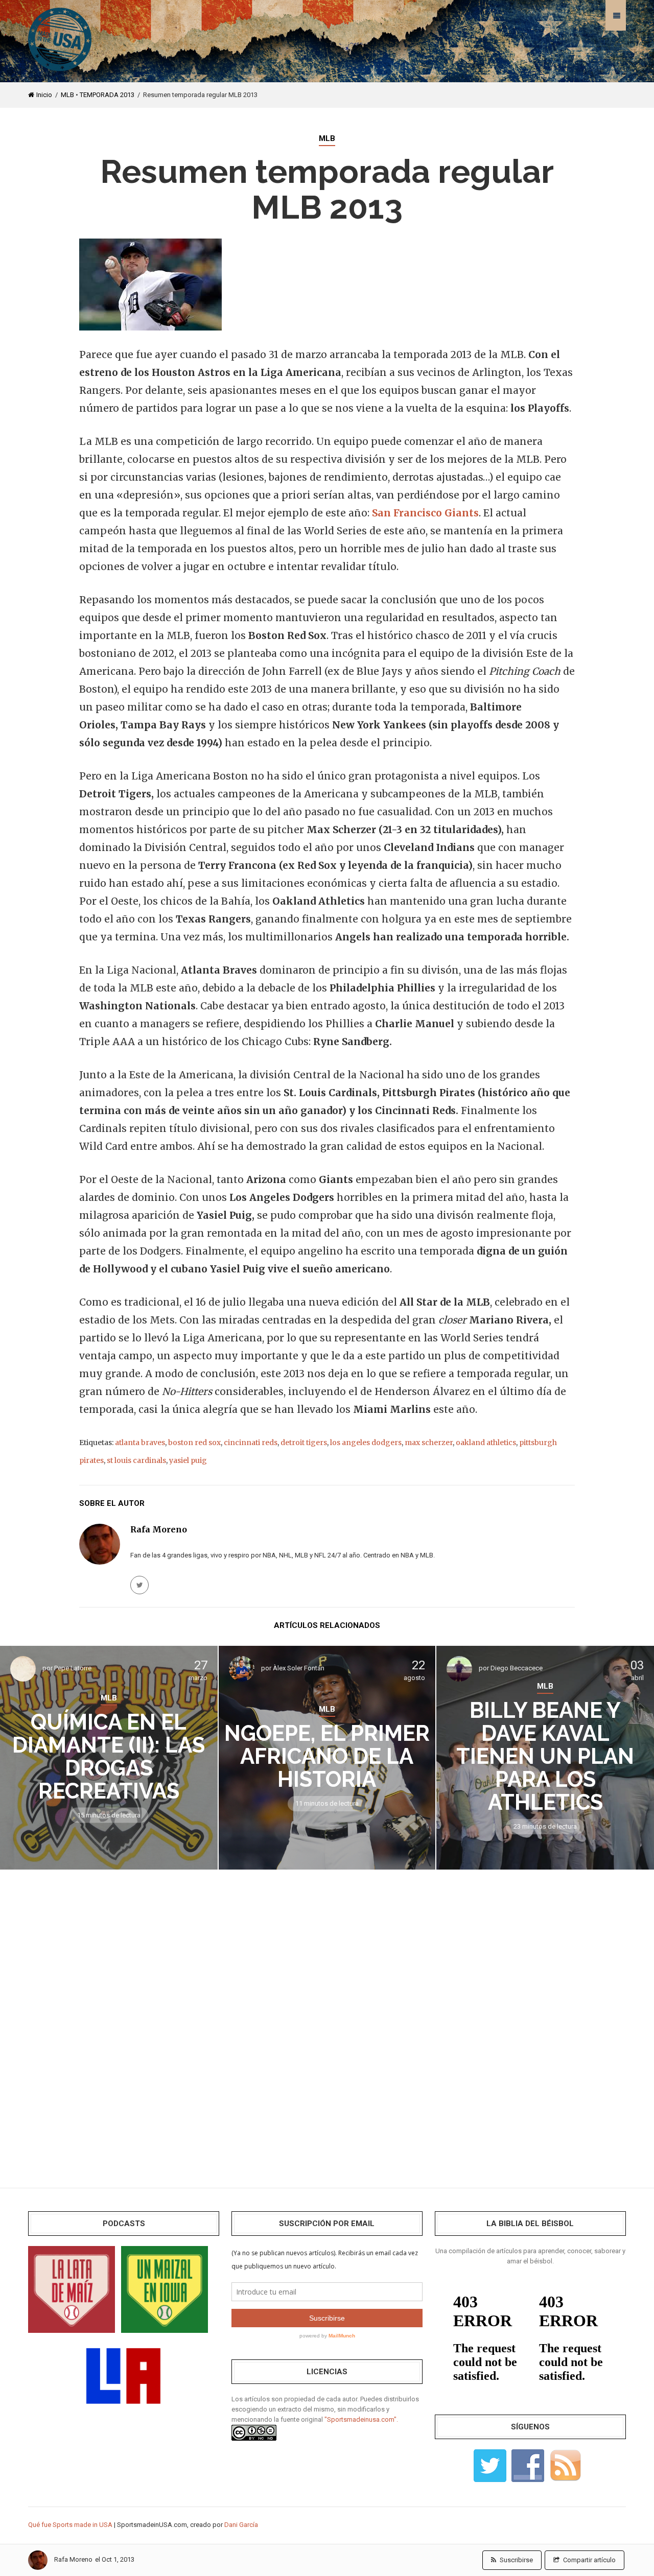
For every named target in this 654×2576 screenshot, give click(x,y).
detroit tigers (304, 1443)
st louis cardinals (136, 1460)
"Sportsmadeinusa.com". (361, 2419)
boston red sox (194, 1443)
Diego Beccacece (517, 1668)
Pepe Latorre (73, 1668)
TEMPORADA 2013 (107, 95)
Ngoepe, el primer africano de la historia (327, 1756)
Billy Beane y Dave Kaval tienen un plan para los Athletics (545, 1756)
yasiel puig (188, 1460)
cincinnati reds (251, 1443)
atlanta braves (140, 1443)
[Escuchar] (72, 2289)
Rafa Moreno (73, 2559)
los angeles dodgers (366, 1443)
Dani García (241, 2525)
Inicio (44, 95)
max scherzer (429, 1443)
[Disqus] (327, 2021)
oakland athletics (486, 1443)
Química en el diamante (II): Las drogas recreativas (109, 1757)
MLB (67, 95)
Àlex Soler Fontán (299, 1668)
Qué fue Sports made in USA (70, 2525)
